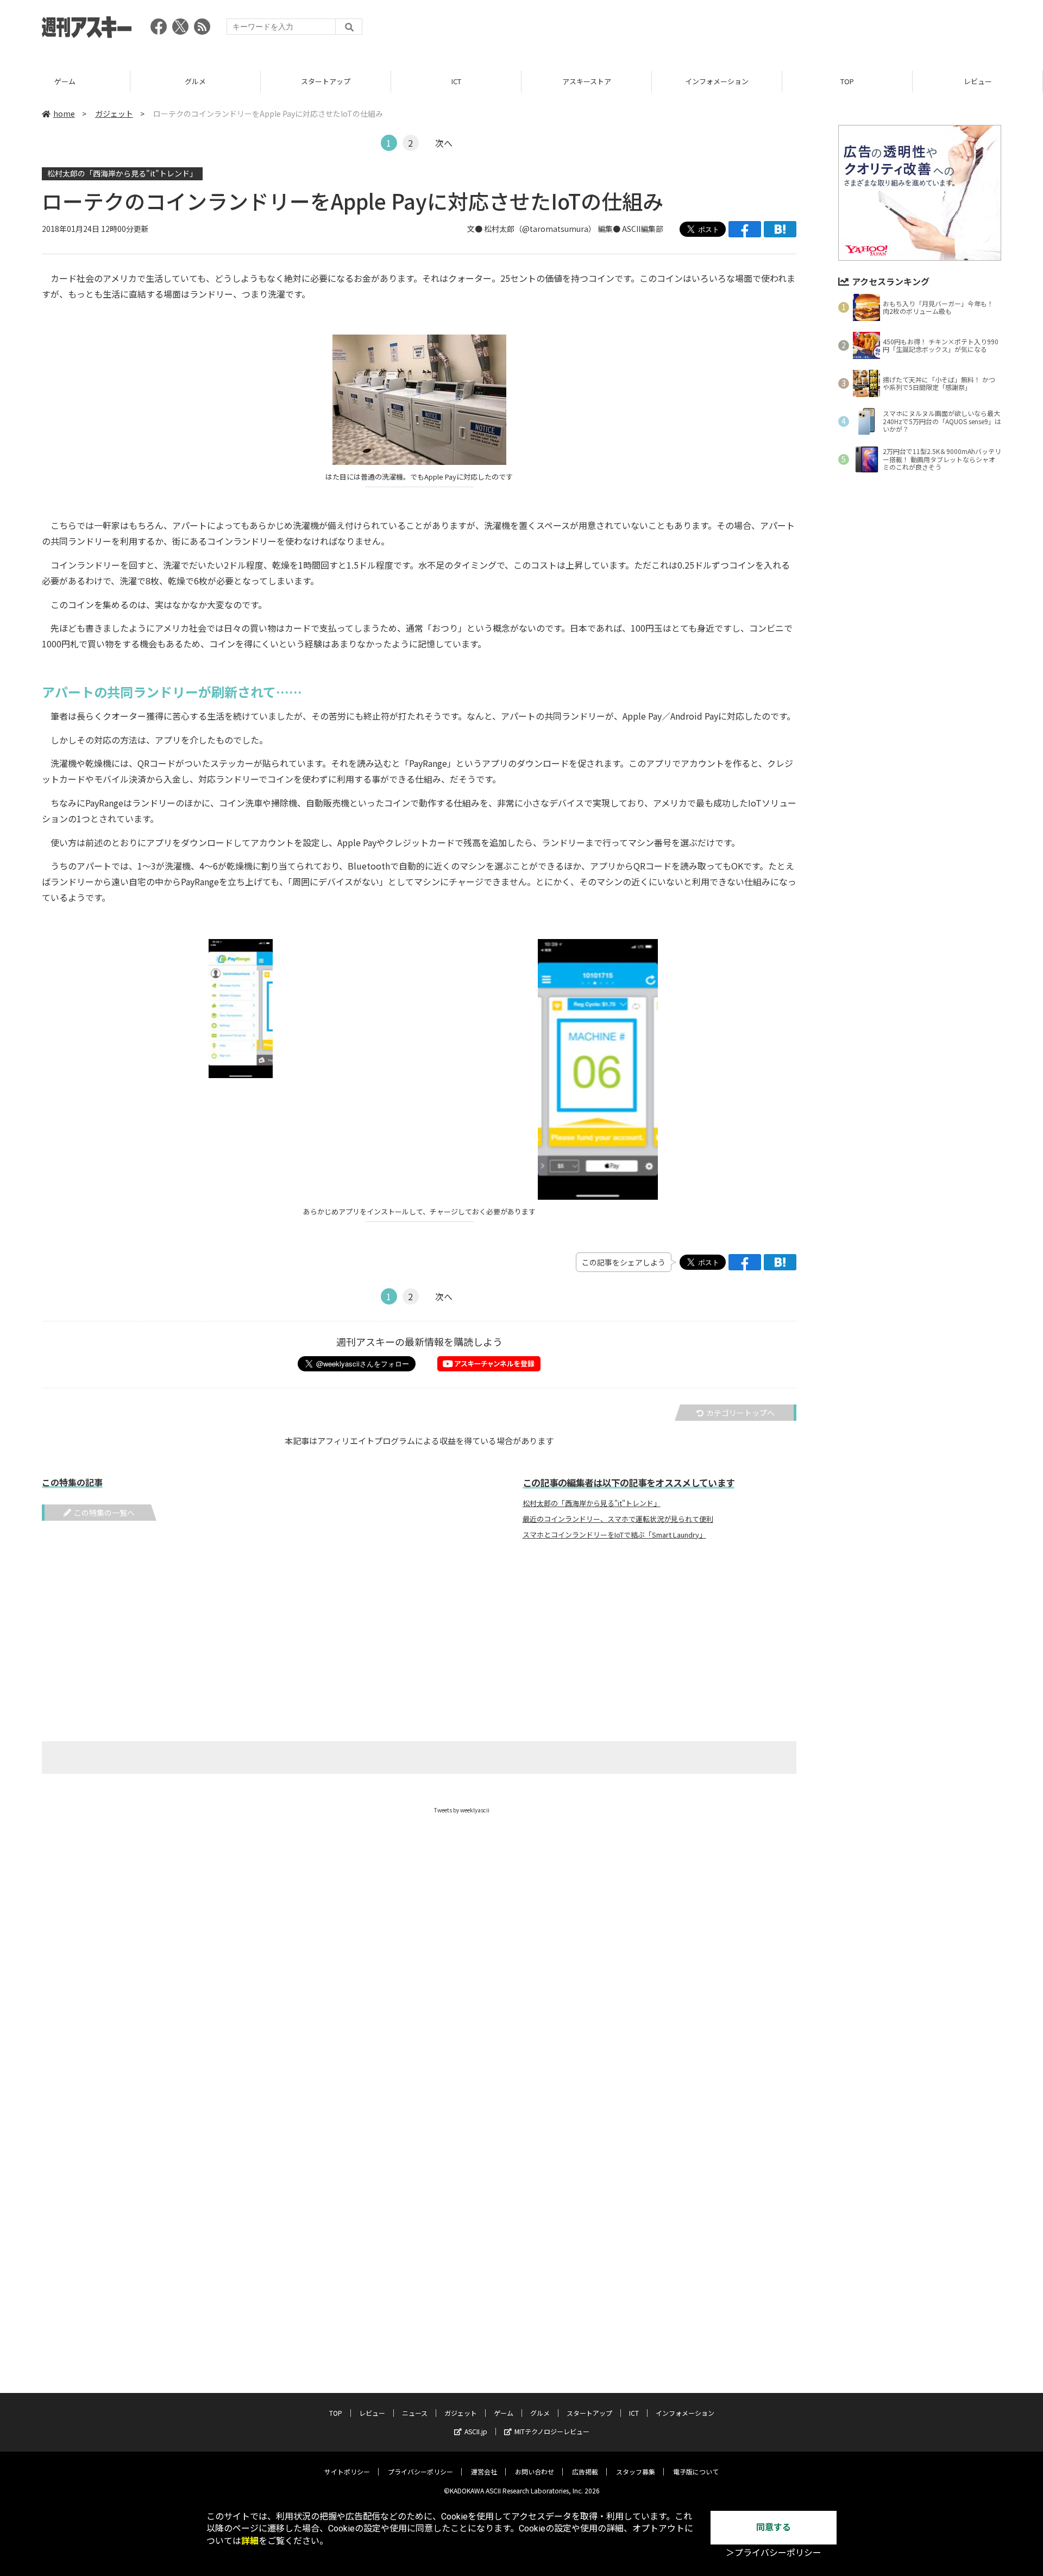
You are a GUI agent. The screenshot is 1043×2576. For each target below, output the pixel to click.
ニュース (415, 2413)
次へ (444, 143)
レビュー (978, 81)
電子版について (696, 2471)
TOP (847, 81)
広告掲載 (585, 2471)
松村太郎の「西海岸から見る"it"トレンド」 (122, 173)
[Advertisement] (803, 30)
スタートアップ (326, 81)
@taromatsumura (555, 229)
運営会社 (484, 2471)
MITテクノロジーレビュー (552, 2431)
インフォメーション (717, 81)
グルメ (195, 81)
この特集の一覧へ (104, 1513)
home (64, 114)
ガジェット (114, 114)
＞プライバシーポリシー (774, 2553)
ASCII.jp (476, 2431)
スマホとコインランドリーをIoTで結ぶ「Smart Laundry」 (614, 1535)
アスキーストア (587, 81)
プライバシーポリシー (420, 2471)
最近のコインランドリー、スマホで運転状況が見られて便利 (618, 1519)
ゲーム (65, 81)
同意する (774, 2527)
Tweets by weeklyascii (462, 1810)
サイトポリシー (347, 2471)
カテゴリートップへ (740, 1413)
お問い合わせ (535, 2471)
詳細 (250, 2541)
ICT (456, 81)
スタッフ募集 (636, 2471)
